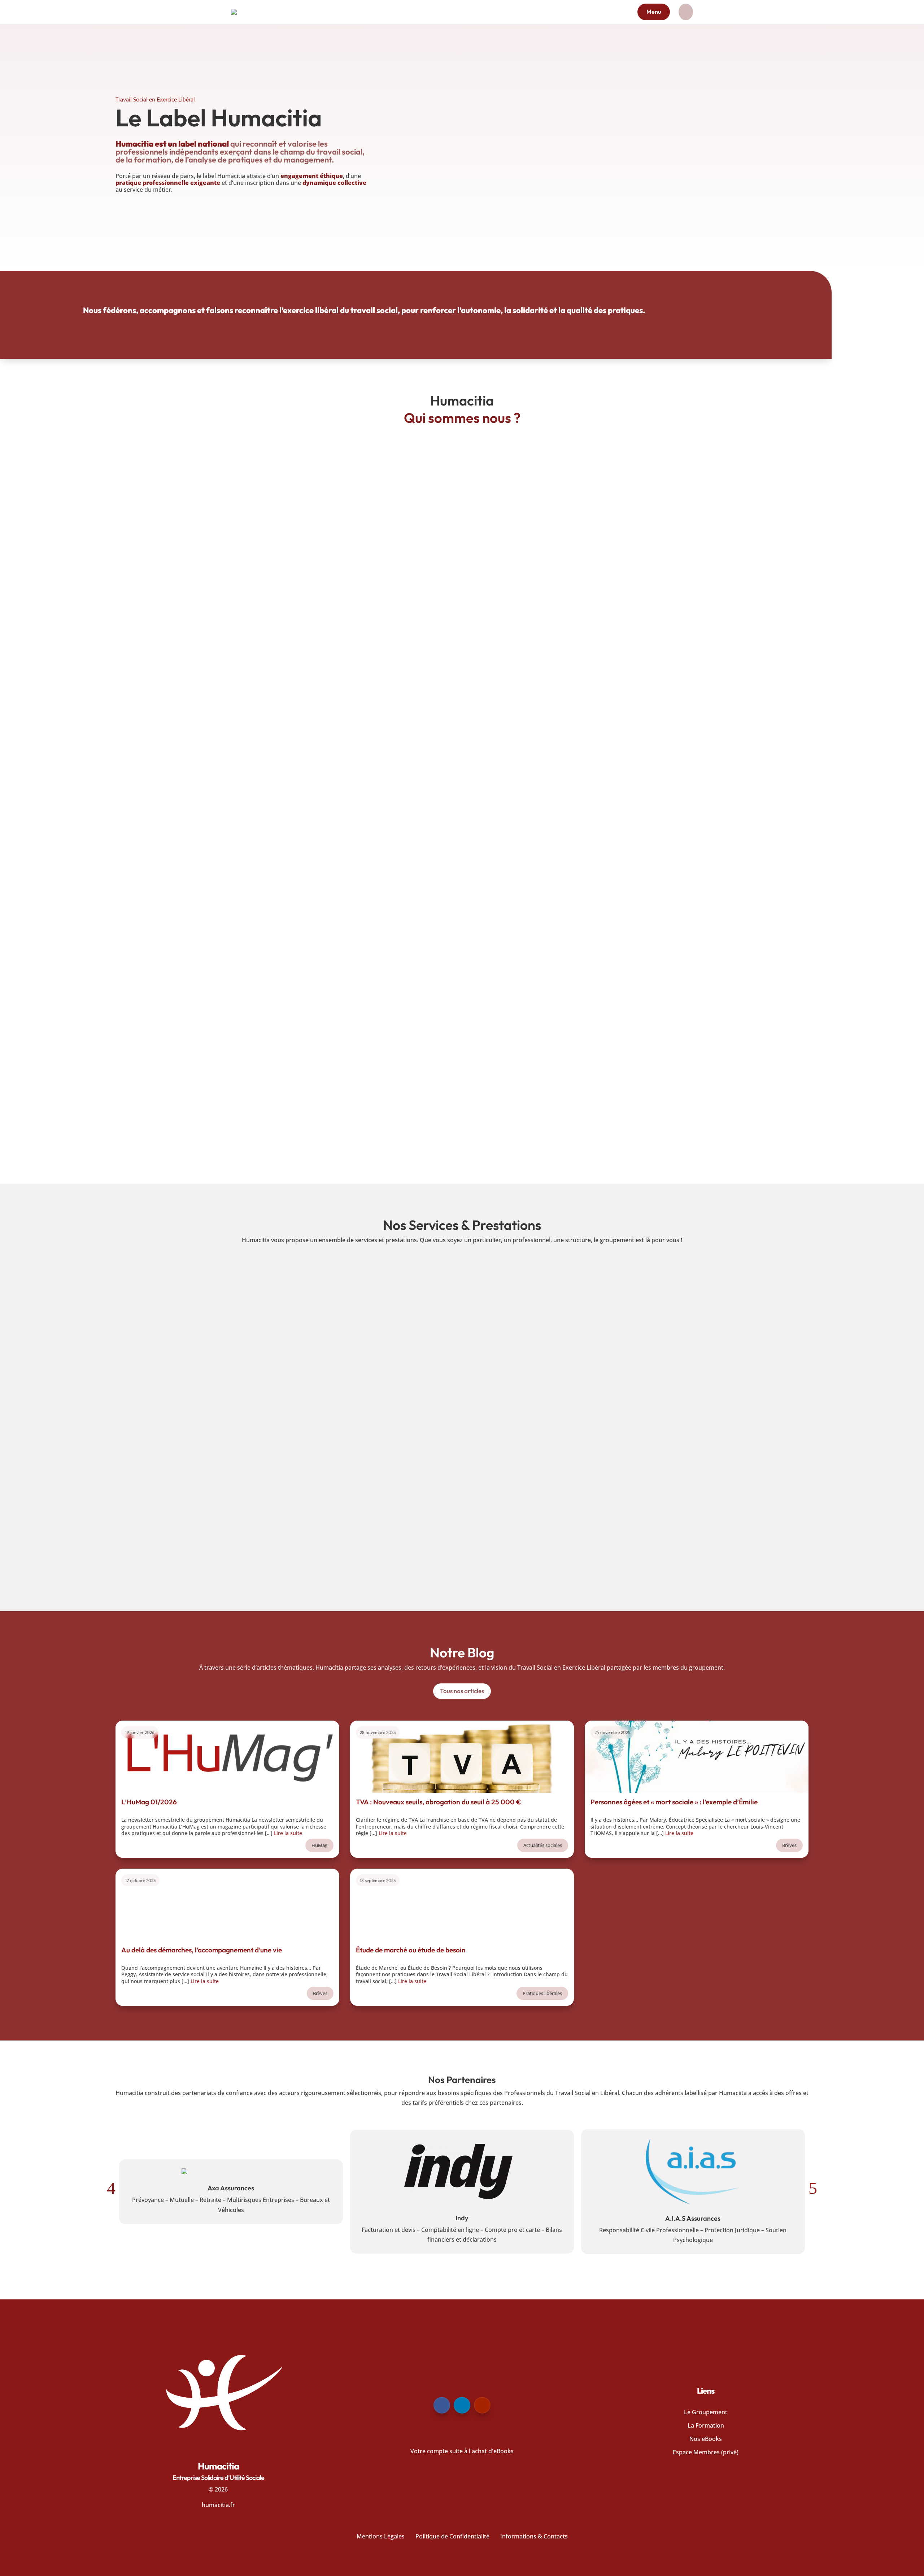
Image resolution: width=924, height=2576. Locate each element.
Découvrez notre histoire (769, 1060)
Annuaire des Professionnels (279, 1389)
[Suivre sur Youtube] (482, 2405)
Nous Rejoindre (279, 1551)
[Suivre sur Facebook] (442, 2405)
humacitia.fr (218, 2505)
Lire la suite (288, 1833)
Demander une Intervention (645, 1389)
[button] (111, 2188)
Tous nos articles (462, 1691)
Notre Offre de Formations (645, 1551)
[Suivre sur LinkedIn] (462, 2405)
